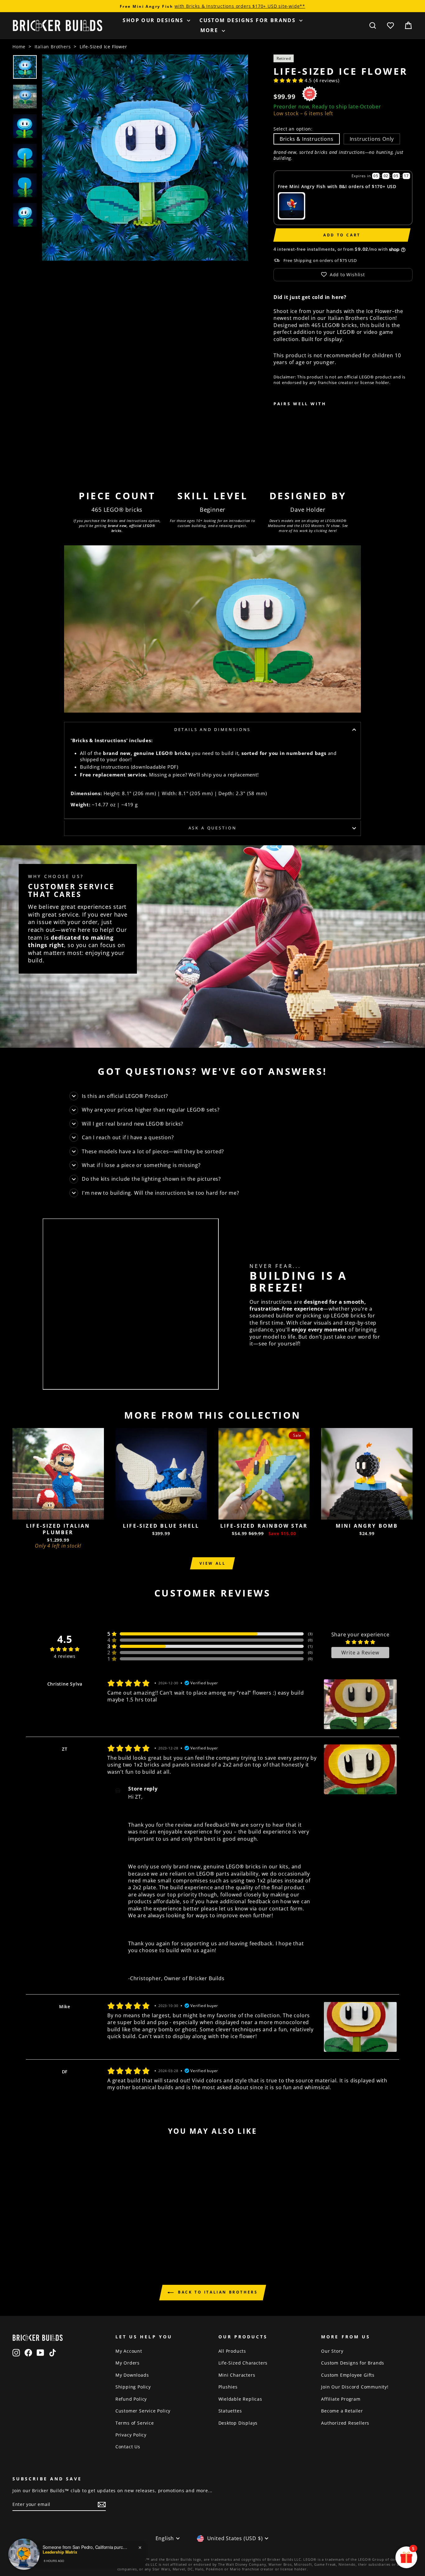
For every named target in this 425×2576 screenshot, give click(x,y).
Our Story (332, 2351)
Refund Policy (131, 2399)
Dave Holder (308, 510)
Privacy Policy (131, 2435)
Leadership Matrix (60, 2557)
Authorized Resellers (345, 2423)
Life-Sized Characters (243, 2363)
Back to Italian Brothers (217, 2292)
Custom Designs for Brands (248, 20)
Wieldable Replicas (240, 2399)
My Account (129, 2351)
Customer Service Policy (143, 2411)
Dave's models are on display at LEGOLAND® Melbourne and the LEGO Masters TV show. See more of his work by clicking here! (308, 525)
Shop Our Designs (154, 20)
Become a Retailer (342, 2411)
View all (213, 1563)
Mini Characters (237, 2375)
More (210, 30)
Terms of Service (135, 2423)
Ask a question (213, 828)
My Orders (128, 2363)
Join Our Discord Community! (355, 2387)
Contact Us (128, 2447)
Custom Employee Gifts (348, 2375)
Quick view (58, 1513)
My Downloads (132, 2375)
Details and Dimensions (213, 729)
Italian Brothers (53, 47)
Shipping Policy (133, 2387)
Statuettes (230, 2411)
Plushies (228, 2387)
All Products (232, 2351)
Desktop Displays (238, 2423)
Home (19, 47)
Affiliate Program (341, 2399)
